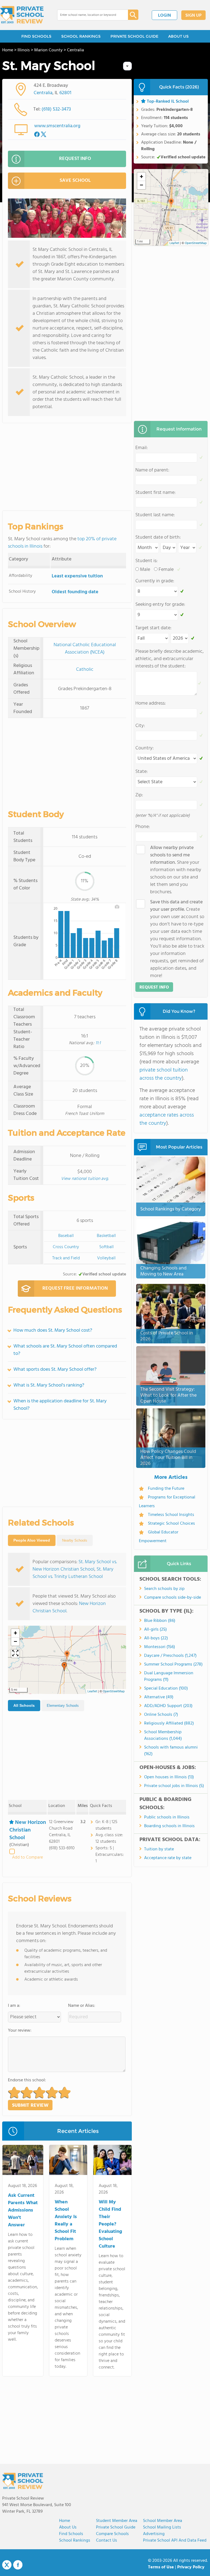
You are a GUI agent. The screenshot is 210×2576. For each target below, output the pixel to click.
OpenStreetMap (114, 1691)
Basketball (106, 1236)
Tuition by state (159, 1849)
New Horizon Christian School (28, 1830)
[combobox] (89, 15)
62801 (65, 93)
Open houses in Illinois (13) (169, 1777)
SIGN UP (193, 16)
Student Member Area (117, 2521)
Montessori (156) (160, 1647)
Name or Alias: (82, 2006)
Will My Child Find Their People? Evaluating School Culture (110, 2224)
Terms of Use (161, 2567)
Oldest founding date (75, 592)
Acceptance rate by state (168, 1858)
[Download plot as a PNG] (117, 907)
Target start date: (153, 628)
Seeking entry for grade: (160, 605)
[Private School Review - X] (7, 2565)
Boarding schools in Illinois (169, 1826)
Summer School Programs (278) (173, 1664)
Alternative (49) (159, 1697)
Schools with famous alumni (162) (171, 1751)
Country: (145, 748)
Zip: (139, 795)
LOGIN (164, 16)
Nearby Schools (75, 1540)
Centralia (43, 93)
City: (140, 726)
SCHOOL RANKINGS (81, 36)
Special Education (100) (166, 1688)
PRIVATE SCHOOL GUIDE (134, 36)
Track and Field (66, 1258)
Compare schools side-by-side (173, 1598)
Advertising (154, 2534)
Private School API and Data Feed (175, 2541)
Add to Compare (27, 1857)
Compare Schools (112, 2534)
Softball (107, 1247)
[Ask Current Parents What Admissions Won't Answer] (23, 2161)
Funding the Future (166, 1489)
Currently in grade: (155, 581)
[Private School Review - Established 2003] (22, 15)
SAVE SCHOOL (75, 181)
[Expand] (15, 1654)
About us (68, 2527)
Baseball (66, 1236)
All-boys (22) (156, 1638)
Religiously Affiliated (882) (169, 1723)
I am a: (14, 2006)
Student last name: (155, 515)
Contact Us (107, 2541)
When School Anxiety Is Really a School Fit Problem (66, 2221)
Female (166, 570)
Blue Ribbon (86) (160, 1621)
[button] (67, 1655)
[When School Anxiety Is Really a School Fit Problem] (68, 2161)
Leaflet (92, 1691)
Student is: (146, 561)
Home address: (151, 703)
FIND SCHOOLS (36, 36)
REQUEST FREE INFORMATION (75, 1288)
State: (142, 772)
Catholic (85, 670)
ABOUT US (178, 36)
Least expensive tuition (77, 576)
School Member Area (163, 2521)
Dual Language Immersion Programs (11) (169, 1676)
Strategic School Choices (171, 1524)
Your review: (20, 2031)
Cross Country (66, 1247)
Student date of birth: (158, 537)
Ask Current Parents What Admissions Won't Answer (23, 2210)
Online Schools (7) (161, 1715)
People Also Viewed (32, 1540)
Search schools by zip (164, 1589)
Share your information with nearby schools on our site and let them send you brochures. (176, 870)
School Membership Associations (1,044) (163, 1735)
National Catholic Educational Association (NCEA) (85, 649)
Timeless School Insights (171, 1515)
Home (65, 2521)
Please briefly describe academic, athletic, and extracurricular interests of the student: (170, 659)
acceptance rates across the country (167, 1119)
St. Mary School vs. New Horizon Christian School (75, 1566)
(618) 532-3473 (56, 109)
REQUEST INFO (75, 159)
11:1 (98, 1043)
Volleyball (106, 1258)
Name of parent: (152, 470)
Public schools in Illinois (167, 1817)
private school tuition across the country (164, 1074)
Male (145, 570)
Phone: (143, 827)
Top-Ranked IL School (168, 102)
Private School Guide (116, 2527)
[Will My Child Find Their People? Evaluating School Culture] (112, 2161)
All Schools (24, 1705)
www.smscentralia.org (57, 126)
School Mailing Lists (162, 2527)
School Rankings (75, 2541)
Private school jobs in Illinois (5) (174, 1786)
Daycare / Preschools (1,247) (170, 1656)
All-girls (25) (155, 1630)
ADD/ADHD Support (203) (168, 1706)
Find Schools (71, 2534)
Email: (142, 448)
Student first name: (155, 493)
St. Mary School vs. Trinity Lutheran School (73, 1573)
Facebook (18, 2565)
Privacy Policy (191, 2567)
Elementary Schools (63, 1706)
